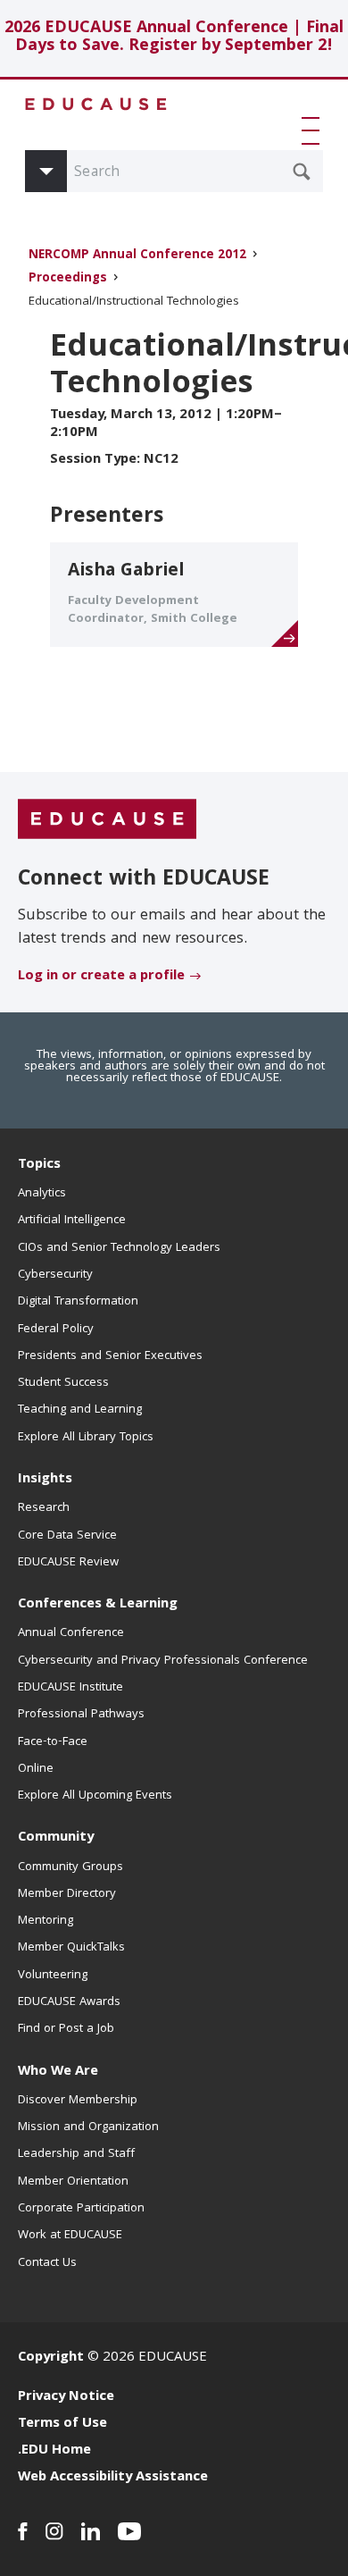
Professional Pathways (81, 1715)
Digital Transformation (78, 1302)
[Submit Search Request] (302, 172)
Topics (39, 1165)
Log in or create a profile (101, 977)
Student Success (63, 1383)
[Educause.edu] (107, 819)
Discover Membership (78, 2101)
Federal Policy (56, 1330)
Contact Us (47, 2263)
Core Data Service (67, 1536)
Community (56, 1838)
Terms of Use (62, 2424)
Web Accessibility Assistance (113, 2478)
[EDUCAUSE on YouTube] (130, 2531)
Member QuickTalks (71, 1948)
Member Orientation (73, 2182)
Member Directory (67, 1894)
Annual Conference (71, 1633)
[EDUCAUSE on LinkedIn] (91, 2531)
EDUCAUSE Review (68, 1563)
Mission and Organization (88, 2127)
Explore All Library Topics (86, 1438)
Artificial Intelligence (72, 1221)
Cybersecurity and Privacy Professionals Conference (163, 1661)
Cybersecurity (55, 1275)
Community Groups (70, 1867)
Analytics (42, 1194)
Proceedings (68, 279)
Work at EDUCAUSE (70, 2236)
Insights (45, 1480)
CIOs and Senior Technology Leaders (119, 1248)
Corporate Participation (81, 2209)
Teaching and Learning (80, 1410)
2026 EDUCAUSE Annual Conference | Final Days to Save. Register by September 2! (174, 38)
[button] (314, 130)
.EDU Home (54, 2451)
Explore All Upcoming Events (95, 1796)
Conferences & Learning (98, 1605)
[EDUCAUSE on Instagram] (54, 2531)
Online (36, 1769)
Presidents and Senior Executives (110, 1356)
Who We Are (58, 2072)
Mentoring (46, 1921)
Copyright (51, 2358)
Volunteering (53, 1976)
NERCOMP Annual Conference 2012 (137, 256)
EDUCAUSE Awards (69, 2002)
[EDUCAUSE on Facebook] (23, 2531)
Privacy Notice (66, 2397)
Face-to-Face (53, 1742)
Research (44, 1508)
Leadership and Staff (76, 2154)
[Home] (96, 104)
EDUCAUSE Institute (70, 1688)
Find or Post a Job (66, 2029)
